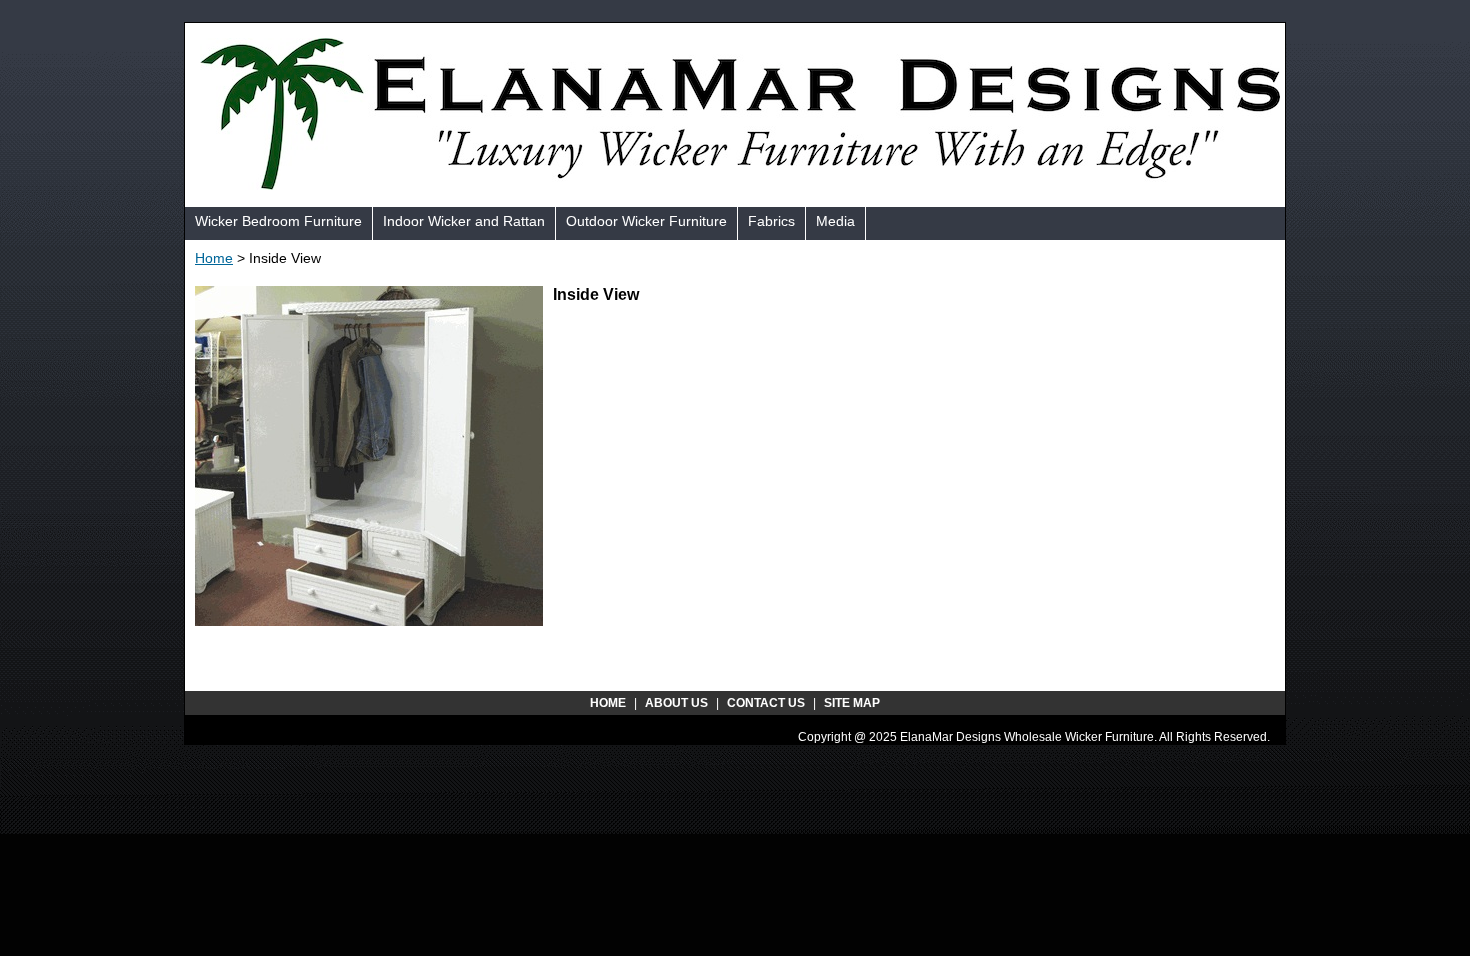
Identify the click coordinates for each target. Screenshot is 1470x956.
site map (852, 703)
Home (214, 258)
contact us (766, 703)
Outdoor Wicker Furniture (646, 221)
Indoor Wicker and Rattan (464, 221)
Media (835, 221)
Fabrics (771, 221)
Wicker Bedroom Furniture (278, 221)
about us (676, 703)
